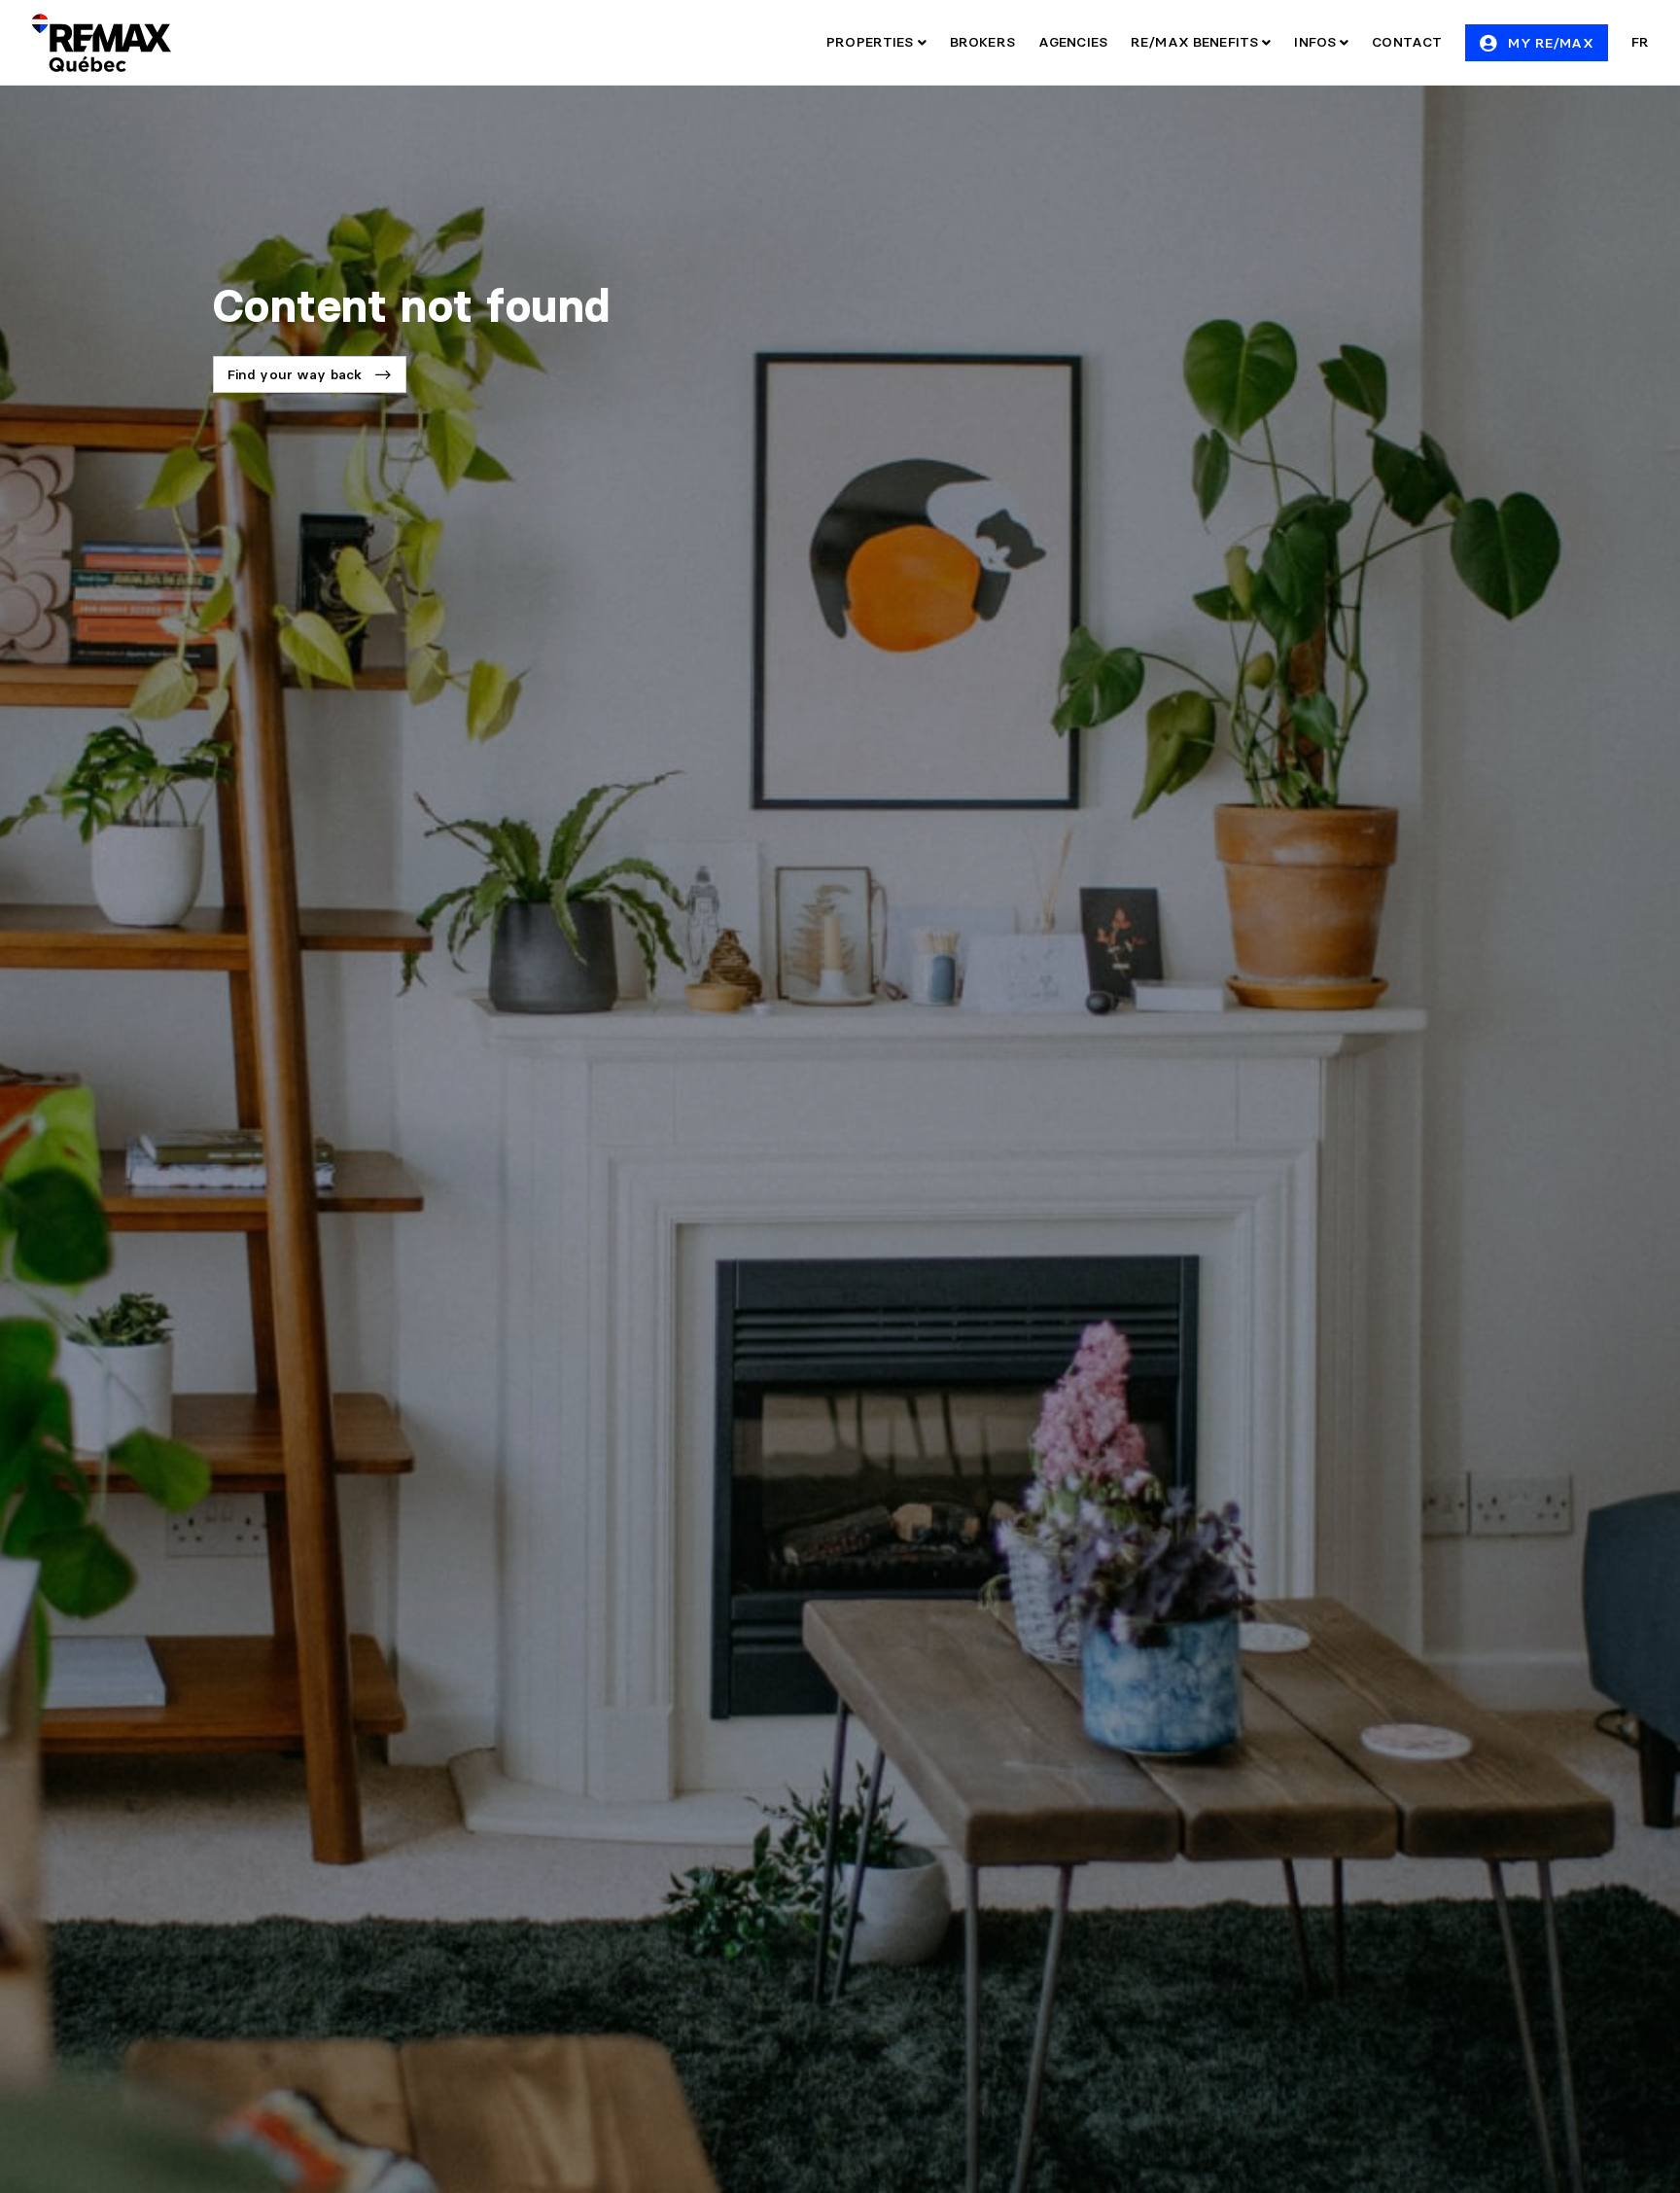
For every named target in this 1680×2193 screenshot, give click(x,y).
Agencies (1073, 42)
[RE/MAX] (101, 43)
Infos (1317, 42)
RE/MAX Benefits (1196, 42)
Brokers (982, 42)
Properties (872, 42)
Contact (1407, 42)
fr (1640, 42)
